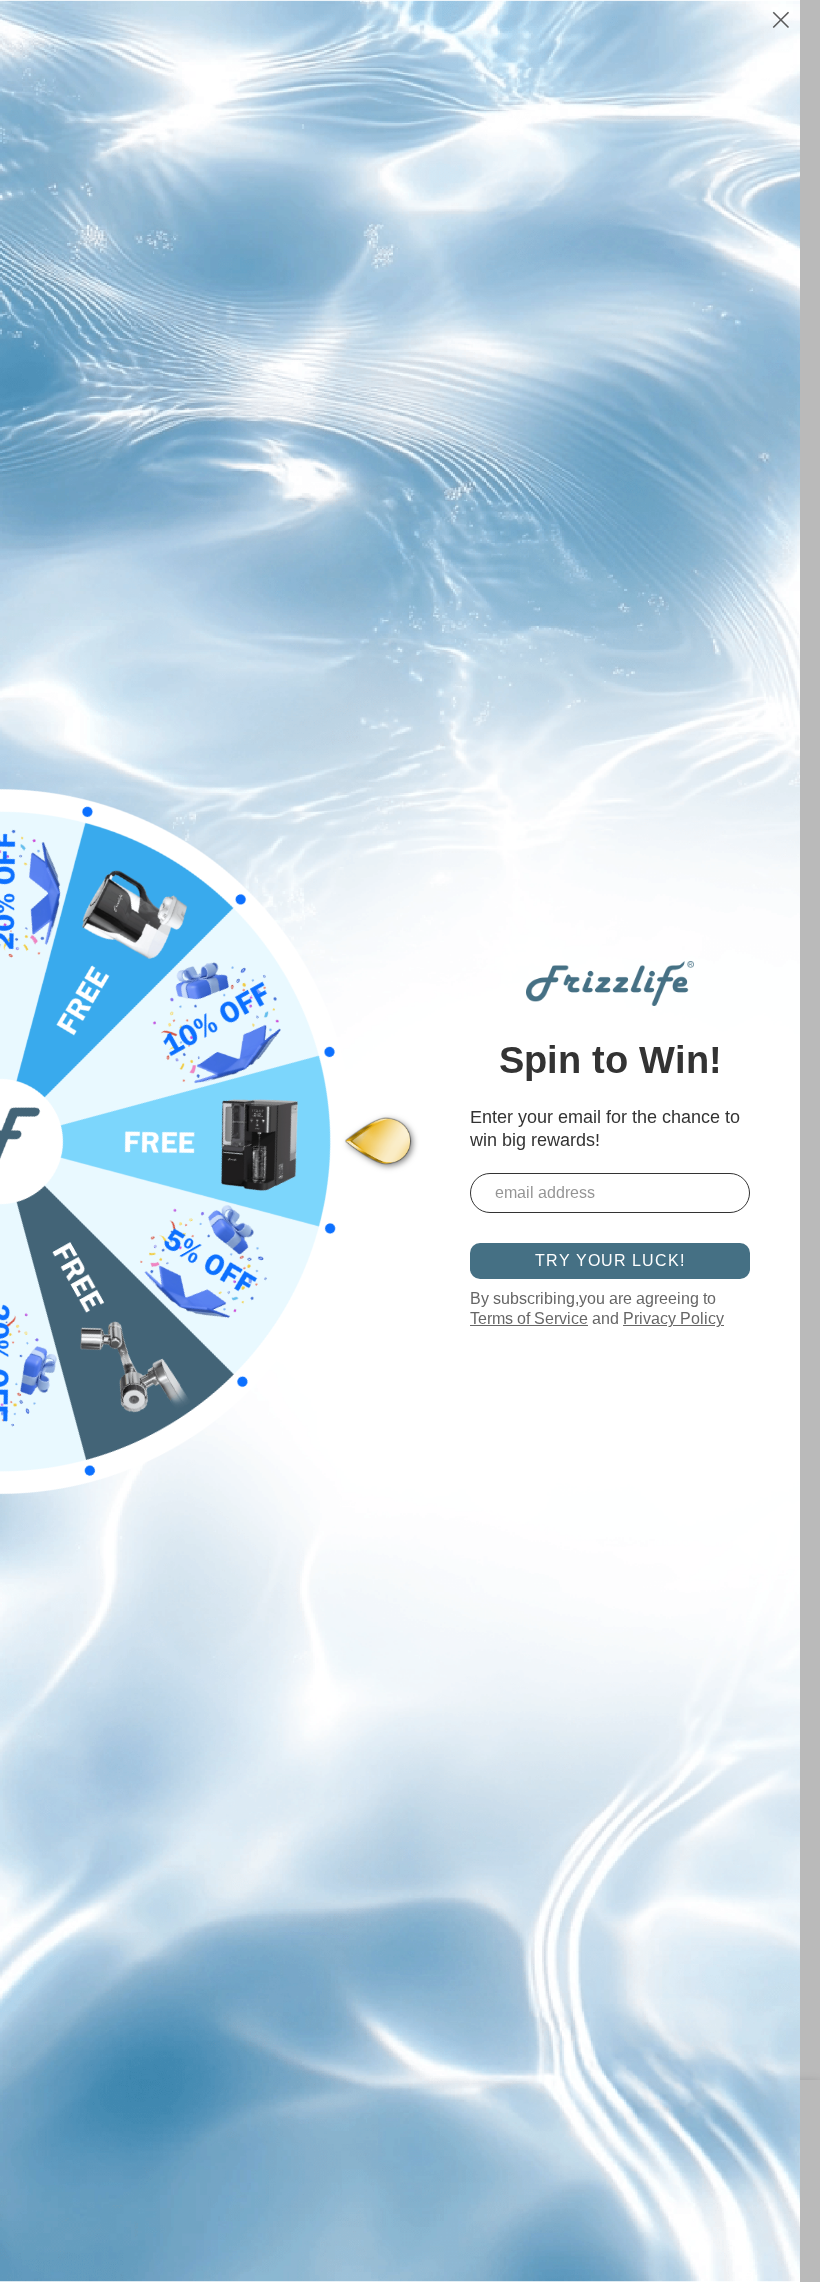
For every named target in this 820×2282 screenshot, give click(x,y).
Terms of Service (529, 1318)
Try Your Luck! (610, 1260)
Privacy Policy (673, 1318)
